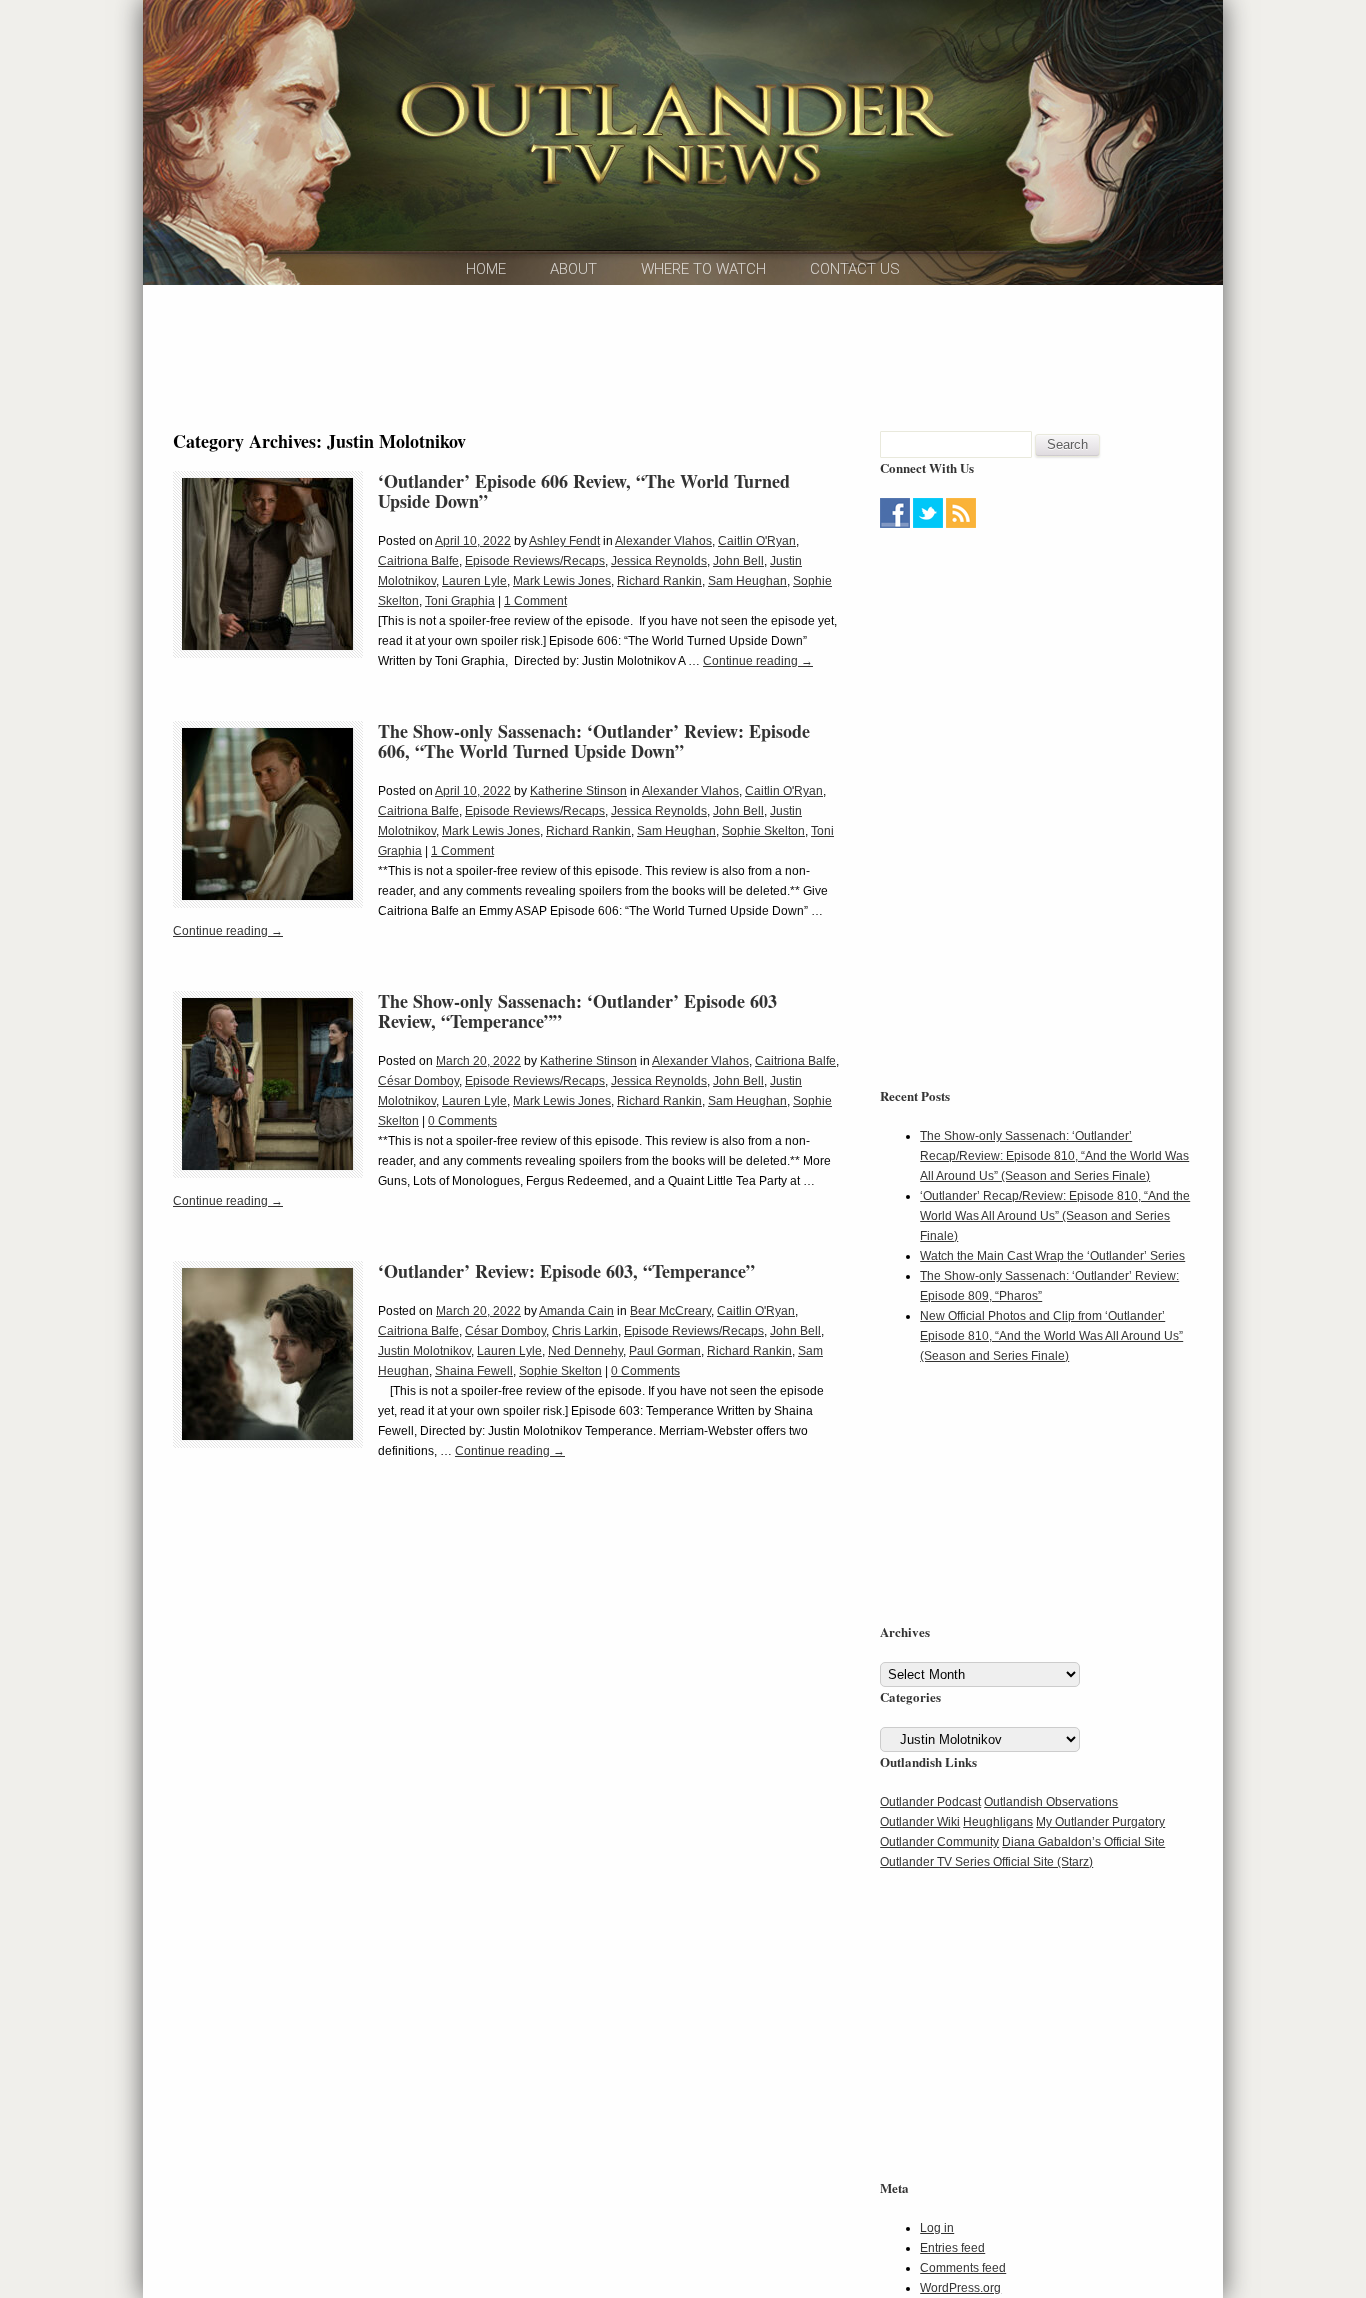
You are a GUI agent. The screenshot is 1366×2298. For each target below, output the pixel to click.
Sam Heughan (747, 581)
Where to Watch (703, 269)
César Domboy (418, 1081)
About (573, 269)
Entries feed (952, 2248)
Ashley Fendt (564, 541)
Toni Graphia (460, 601)
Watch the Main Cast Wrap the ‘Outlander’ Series (1052, 1256)
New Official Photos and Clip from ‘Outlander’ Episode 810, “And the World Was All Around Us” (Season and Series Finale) (1051, 1336)
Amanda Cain (576, 1311)
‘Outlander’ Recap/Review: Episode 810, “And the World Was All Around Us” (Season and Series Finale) (1055, 1216)
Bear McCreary (670, 1311)
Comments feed (963, 2268)
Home (486, 269)
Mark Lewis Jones (562, 581)
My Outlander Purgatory (1100, 1822)
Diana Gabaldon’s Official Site (1083, 1842)
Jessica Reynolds (659, 561)
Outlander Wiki (920, 1822)
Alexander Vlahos (663, 541)
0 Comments (462, 1121)
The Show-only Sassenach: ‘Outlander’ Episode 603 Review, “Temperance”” (577, 1011)
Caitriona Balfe (418, 561)
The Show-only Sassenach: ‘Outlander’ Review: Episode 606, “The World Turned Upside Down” (594, 741)
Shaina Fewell (474, 1371)
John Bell (738, 561)
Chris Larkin (585, 1331)
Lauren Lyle (474, 581)
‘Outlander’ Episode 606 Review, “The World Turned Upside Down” (584, 491)
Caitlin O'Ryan (757, 541)
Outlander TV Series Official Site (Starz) (986, 1862)
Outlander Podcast (930, 1802)
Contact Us (855, 269)
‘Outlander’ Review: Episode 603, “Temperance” (566, 1271)
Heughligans (998, 1822)
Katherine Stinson (578, 791)
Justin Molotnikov (424, 1351)
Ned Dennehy (585, 1351)
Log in (937, 2228)
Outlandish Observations (1051, 1802)
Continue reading (758, 661)
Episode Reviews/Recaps (535, 561)
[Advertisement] (683, 355)
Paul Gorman (665, 1351)
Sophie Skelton (763, 831)
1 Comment (535, 601)
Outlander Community (939, 1842)
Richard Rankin (659, 581)
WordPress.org (960, 2288)
